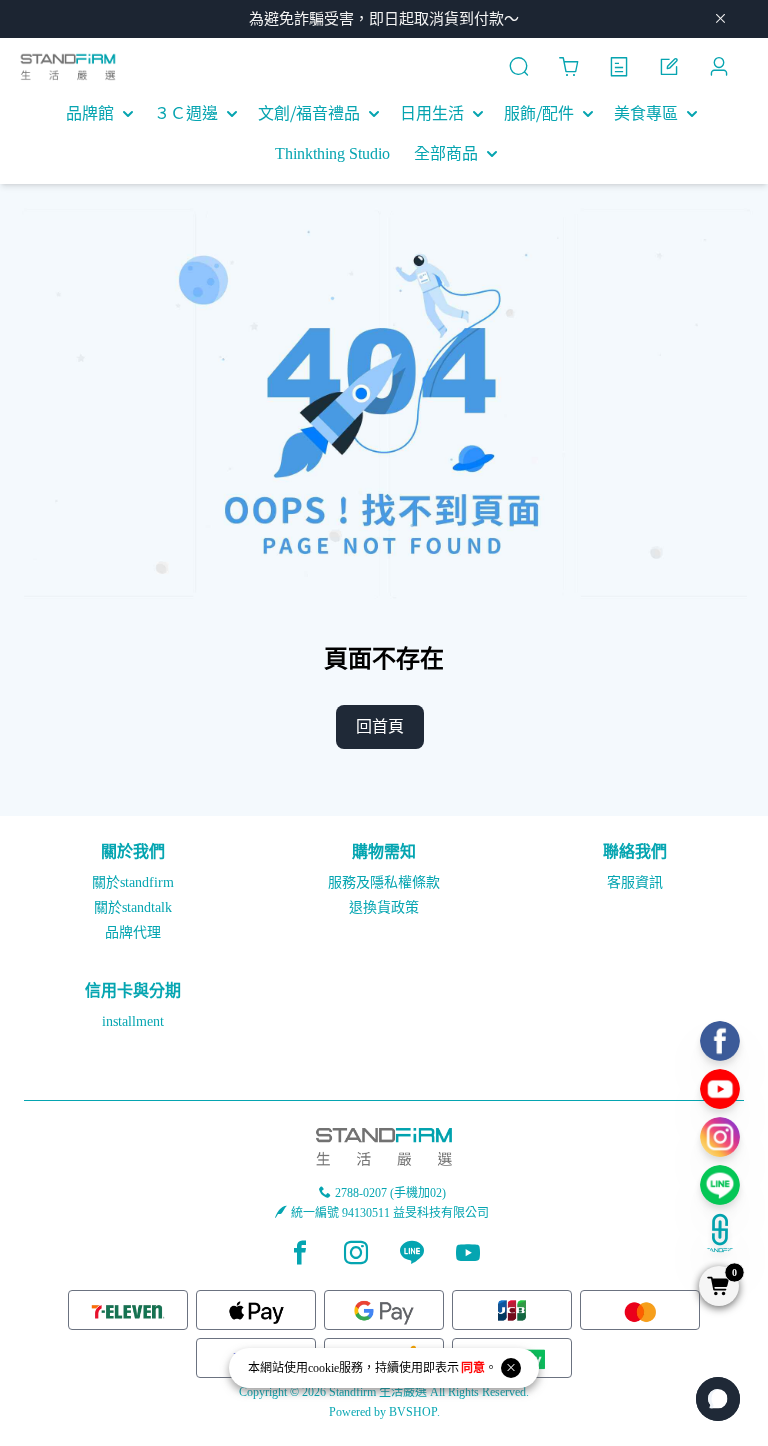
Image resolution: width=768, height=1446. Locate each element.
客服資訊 (635, 882)
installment (133, 1021)
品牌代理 (133, 932)
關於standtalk (133, 907)
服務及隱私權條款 (384, 882)
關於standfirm (133, 882)
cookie (323, 1368)
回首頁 (380, 726)
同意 (473, 1368)
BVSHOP (413, 1412)
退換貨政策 (384, 907)
